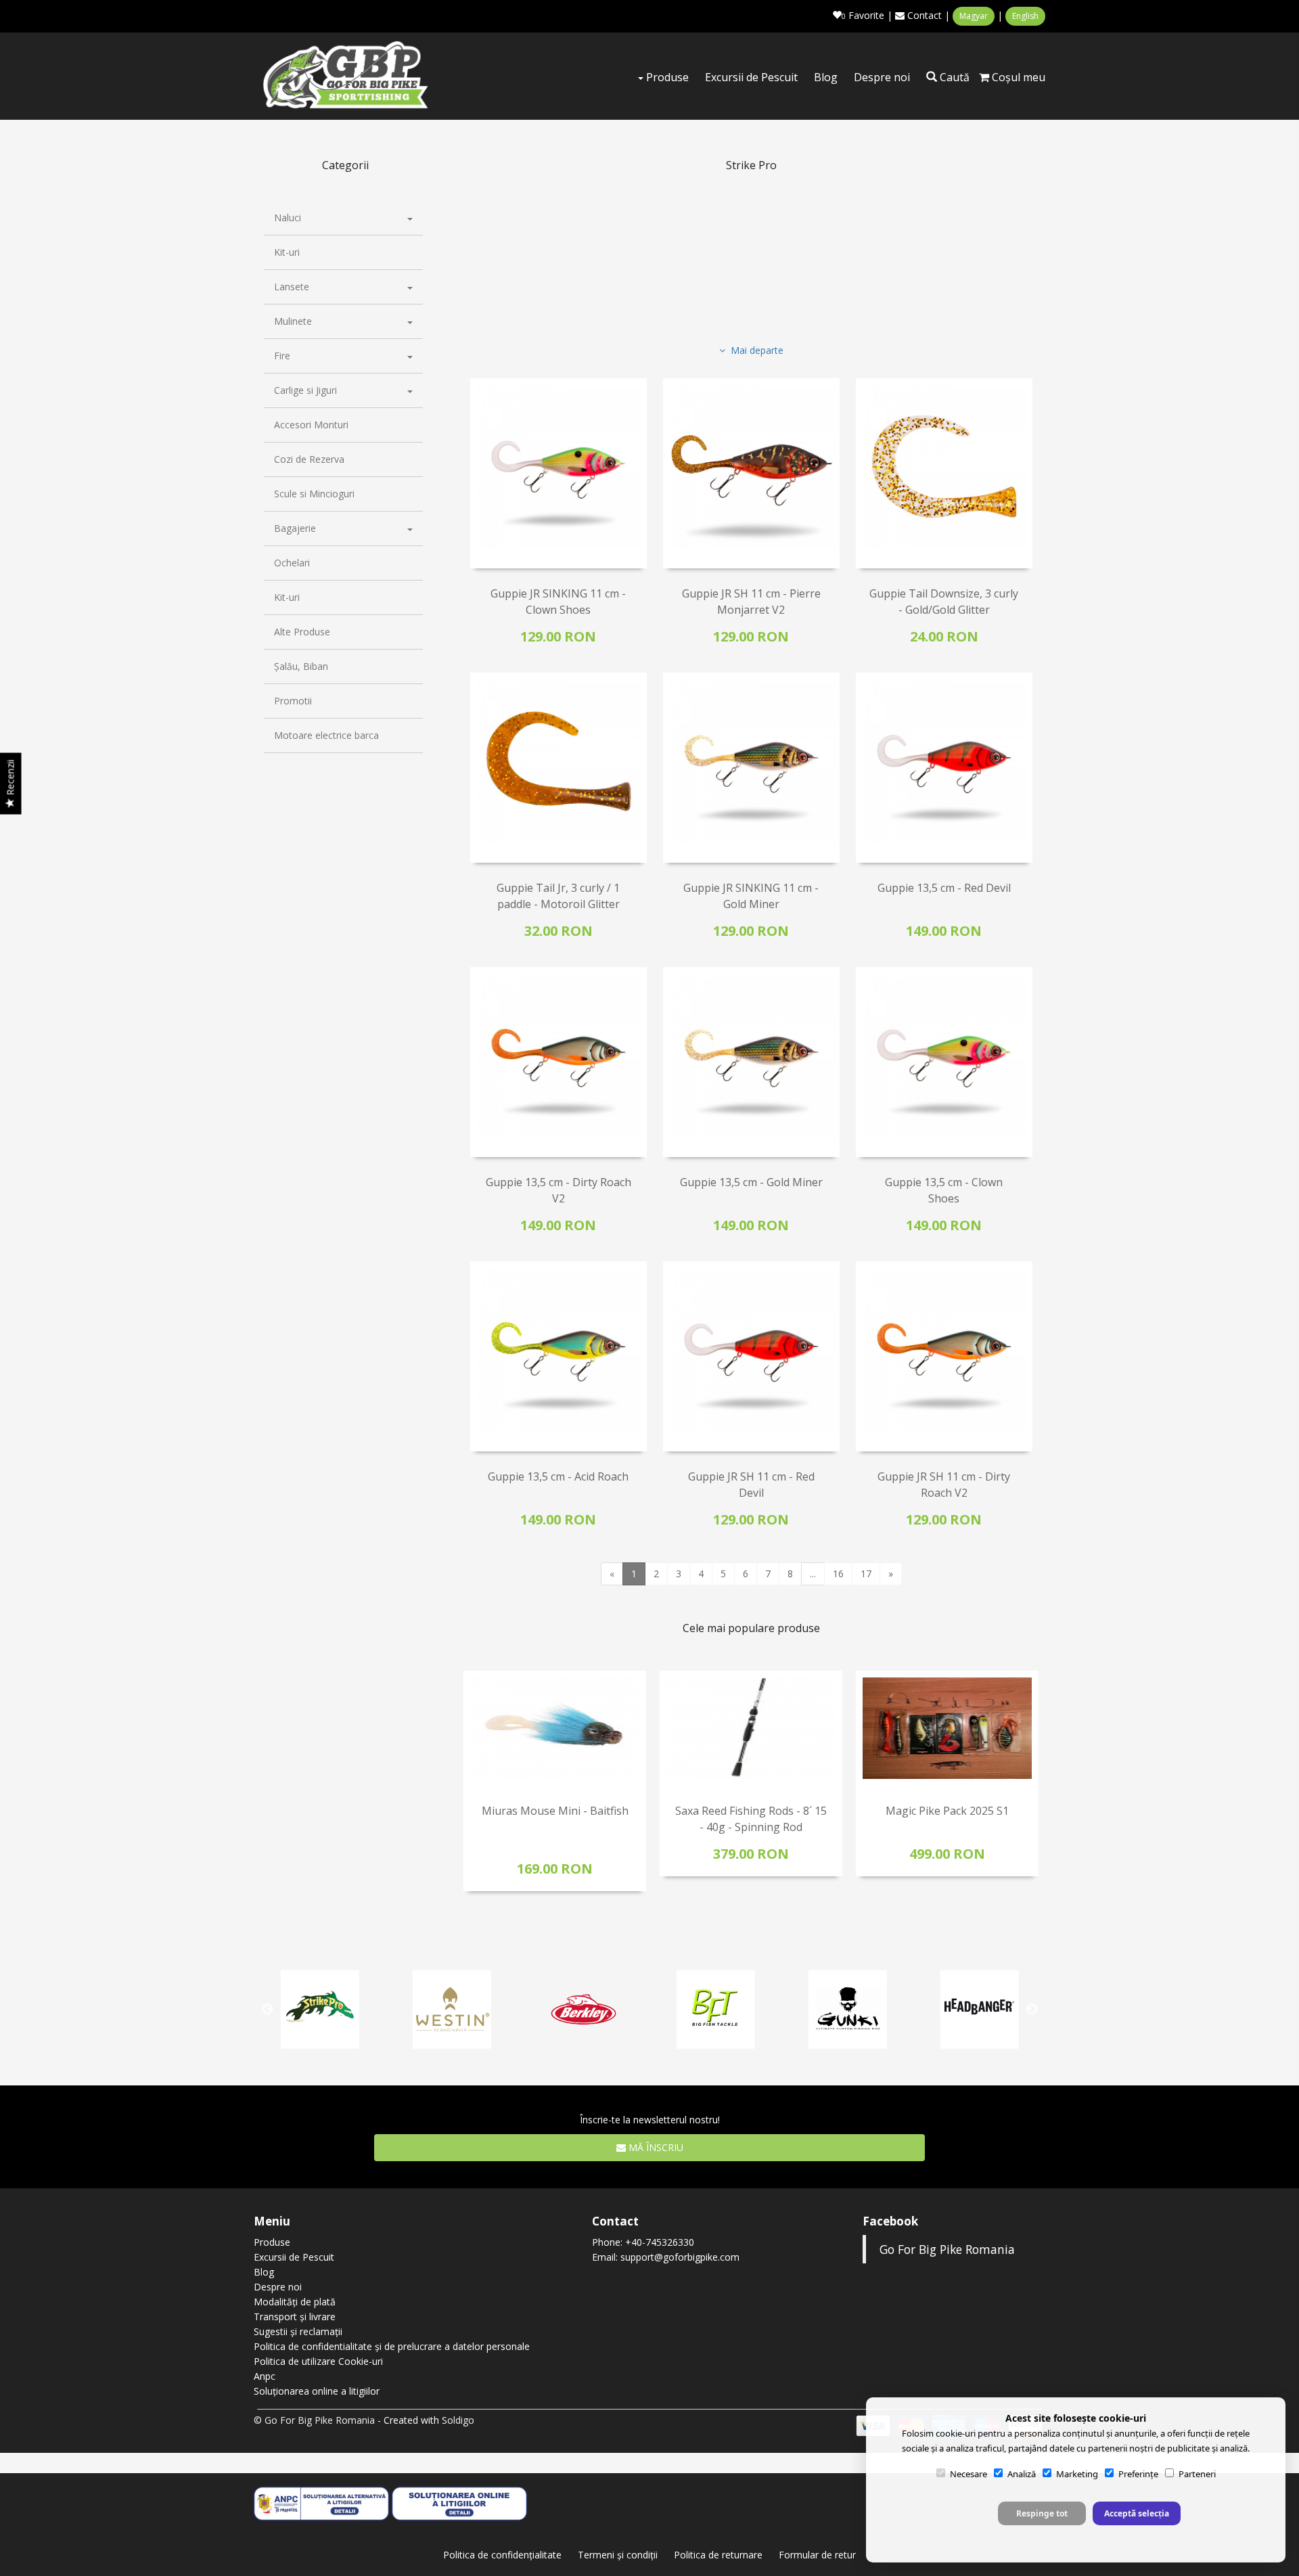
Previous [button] (470, 1793)
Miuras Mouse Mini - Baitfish (555, 1811)
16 (838, 1574)
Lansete (292, 287)
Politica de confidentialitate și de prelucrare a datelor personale (392, 2346)
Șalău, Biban (301, 666)
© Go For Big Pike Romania (314, 2420)
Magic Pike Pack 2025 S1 (947, 1811)
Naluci (288, 218)
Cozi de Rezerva (309, 459)
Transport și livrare (295, 2317)
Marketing (1077, 2474)
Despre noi (882, 77)
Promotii (293, 701)
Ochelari (292, 563)
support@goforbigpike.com (680, 2257)
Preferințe (1138, 2474)
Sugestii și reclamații (298, 2331)
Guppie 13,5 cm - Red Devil (944, 888)
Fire (282, 356)
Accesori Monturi (311, 425)
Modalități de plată (295, 2302)
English (1025, 16)
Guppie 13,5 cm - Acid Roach (558, 1476)
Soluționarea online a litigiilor (317, 2391)
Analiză (1022, 2474)
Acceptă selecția (1137, 2513)
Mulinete (293, 321)
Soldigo (458, 2420)
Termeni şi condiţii (618, 2555)
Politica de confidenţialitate (502, 2555)
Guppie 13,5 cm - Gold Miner (751, 1182)
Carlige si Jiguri (305, 390)
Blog (826, 77)
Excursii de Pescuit (751, 77)
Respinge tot (1042, 2513)
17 (866, 1574)
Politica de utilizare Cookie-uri (318, 2361)
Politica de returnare (718, 2555)
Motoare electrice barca (326, 735)
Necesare (968, 2474)
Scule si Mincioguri (314, 494)
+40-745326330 (660, 2242)
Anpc (265, 2376)
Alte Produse (302, 632)
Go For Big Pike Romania (947, 2249)
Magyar (974, 16)
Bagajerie (295, 528)
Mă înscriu (655, 2147)
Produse (666, 77)
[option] (555, 1781)
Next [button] (1032, 1793)
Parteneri (1197, 2474)
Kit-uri (287, 252)
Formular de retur (817, 2555)
